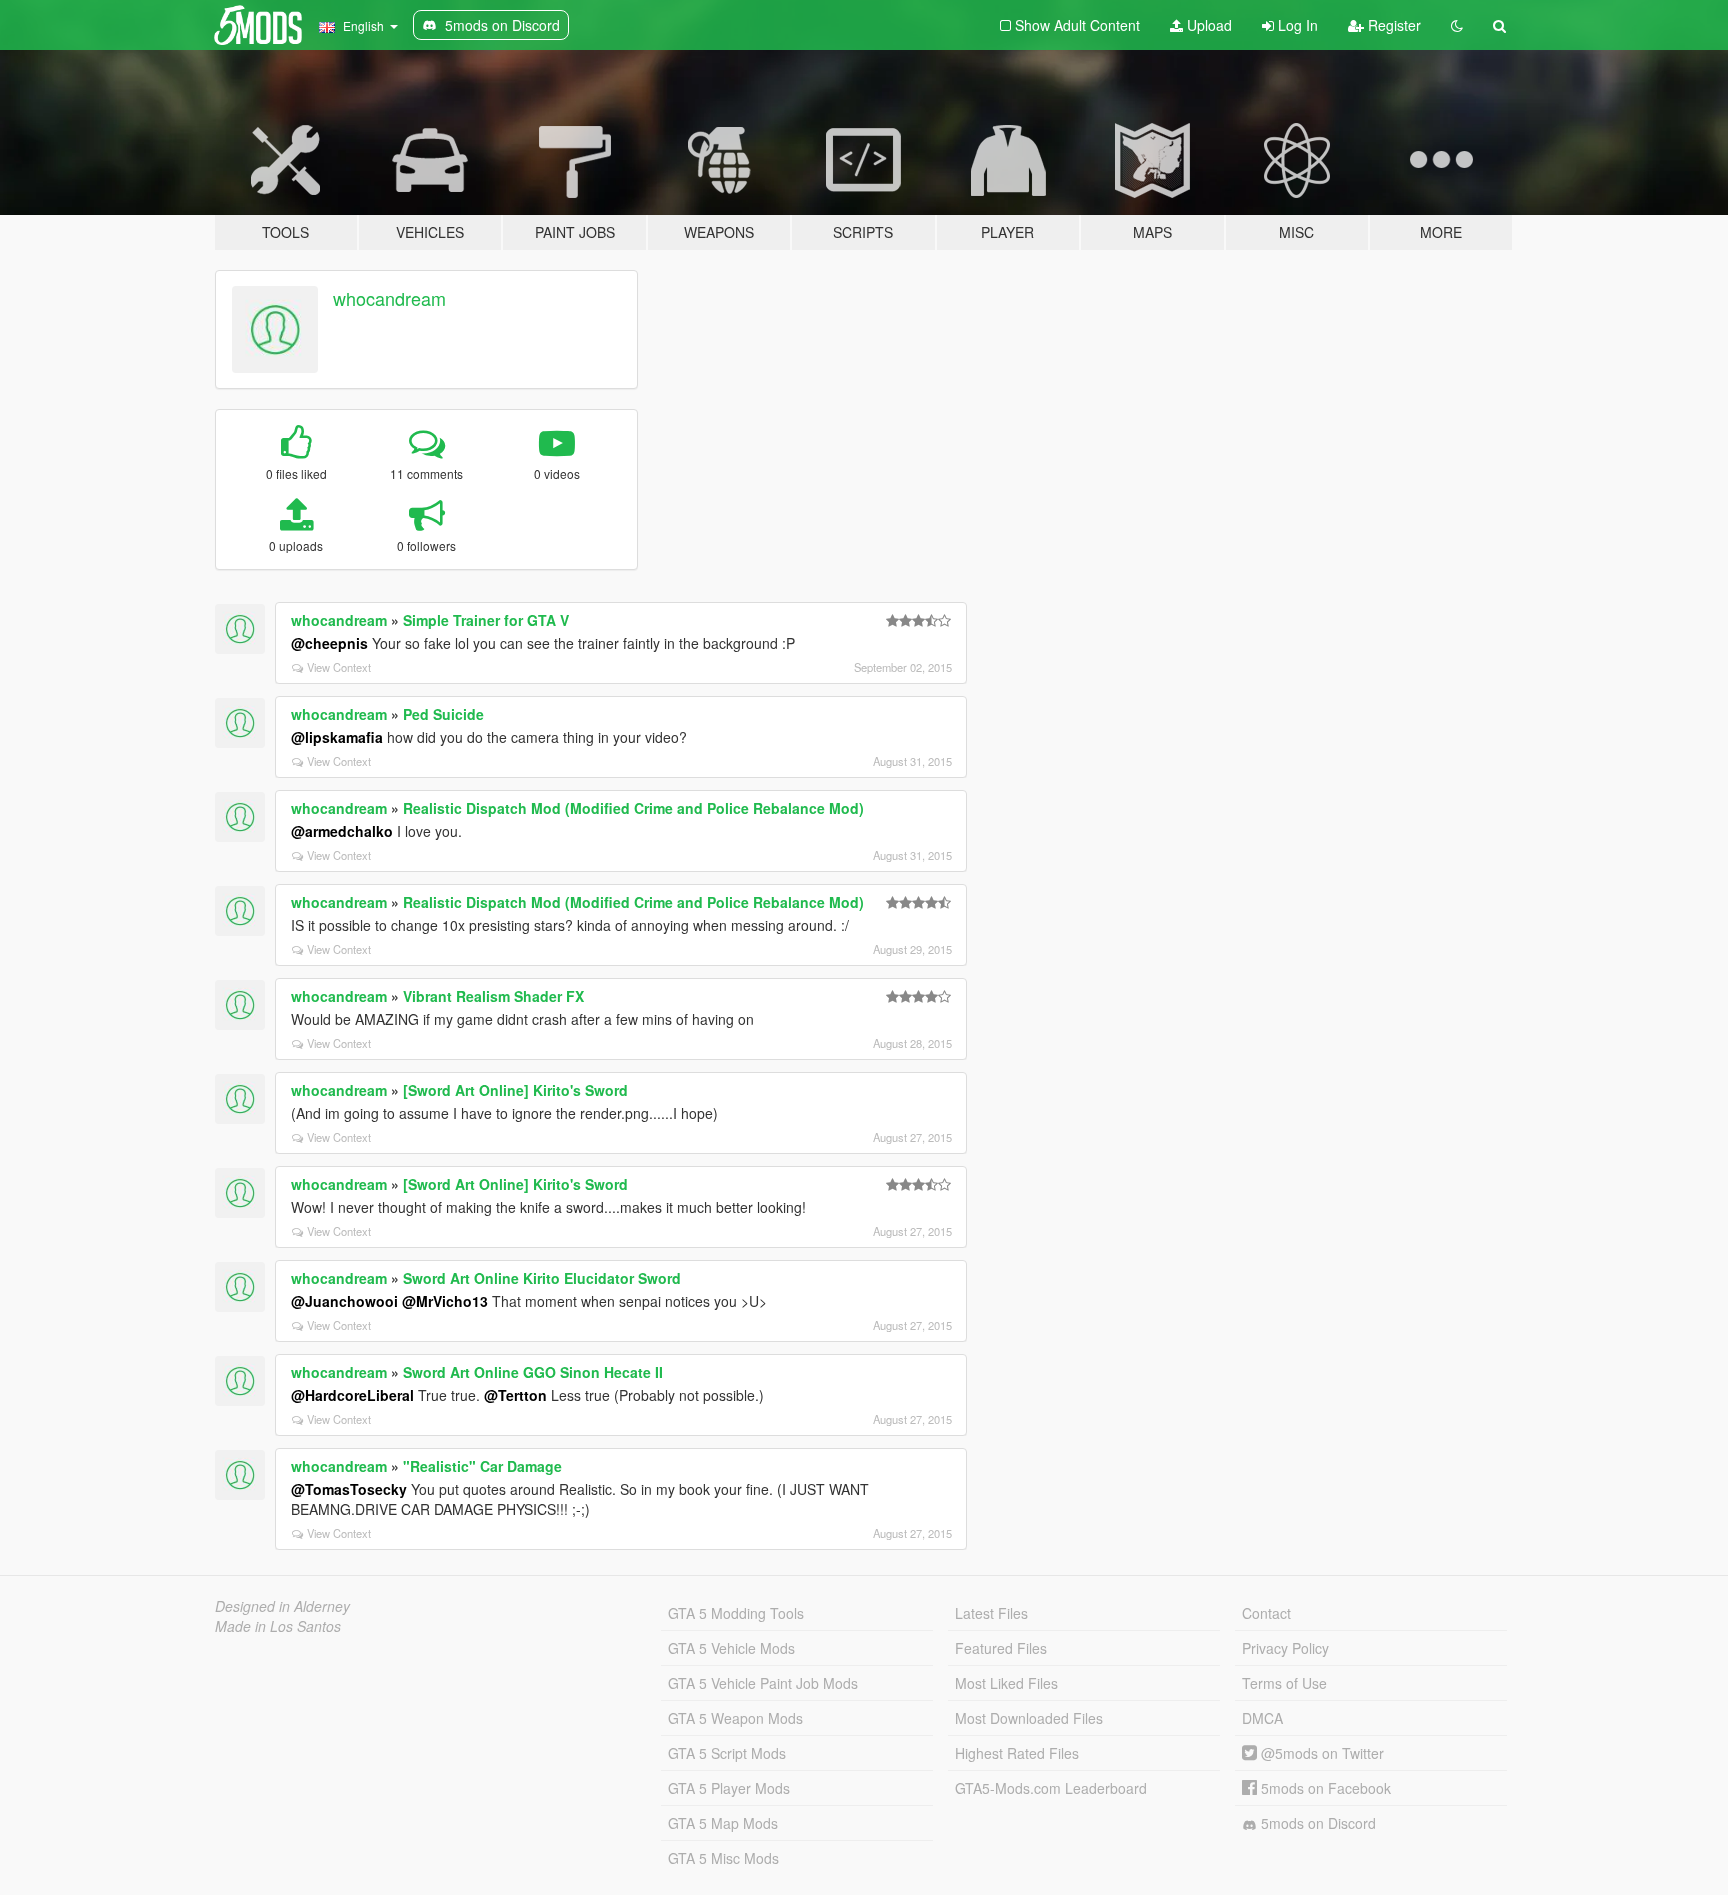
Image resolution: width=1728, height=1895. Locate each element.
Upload (1207, 25)
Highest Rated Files (1017, 1753)
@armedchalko (342, 831)
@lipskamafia (337, 737)
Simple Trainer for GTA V (486, 620)
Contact (1266, 1613)
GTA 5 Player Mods (729, 1788)
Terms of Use (1284, 1683)
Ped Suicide (443, 714)
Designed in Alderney (282, 1606)
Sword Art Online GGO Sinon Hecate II (533, 1372)
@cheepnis (329, 643)
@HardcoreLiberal (352, 1395)
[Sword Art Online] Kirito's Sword (515, 1090)
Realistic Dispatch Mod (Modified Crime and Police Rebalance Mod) (633, 808)
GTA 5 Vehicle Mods (731, 1648)
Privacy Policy (1285, 1648)
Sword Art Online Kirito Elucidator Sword (542, 1278)
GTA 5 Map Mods (723, 1823)
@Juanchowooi (344, 1301)
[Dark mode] (1457, 25)
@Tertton (515, 1395)
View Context (339, 667)
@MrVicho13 (445, 1301)
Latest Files (991, 1613)
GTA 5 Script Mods (727, 1753)
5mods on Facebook (1324, 1788)
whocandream (389, 298)
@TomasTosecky (349, 1489)
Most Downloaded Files (1029, 1718)
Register (1392, 25)
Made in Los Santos (278, 1626)
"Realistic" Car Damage (482, 1466)
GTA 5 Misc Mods (723, 1858)
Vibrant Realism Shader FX (493, 996)
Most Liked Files (1006, 1683)
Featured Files (1001, 1648)
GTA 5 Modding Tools (736, 1613)
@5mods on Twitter (1320, 1753)
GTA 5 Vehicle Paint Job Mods (763, 1683)
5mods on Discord (1316, 1823)
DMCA (1262, 1718)
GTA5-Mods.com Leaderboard (1051, 1788)
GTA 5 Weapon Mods (735, 1718)
